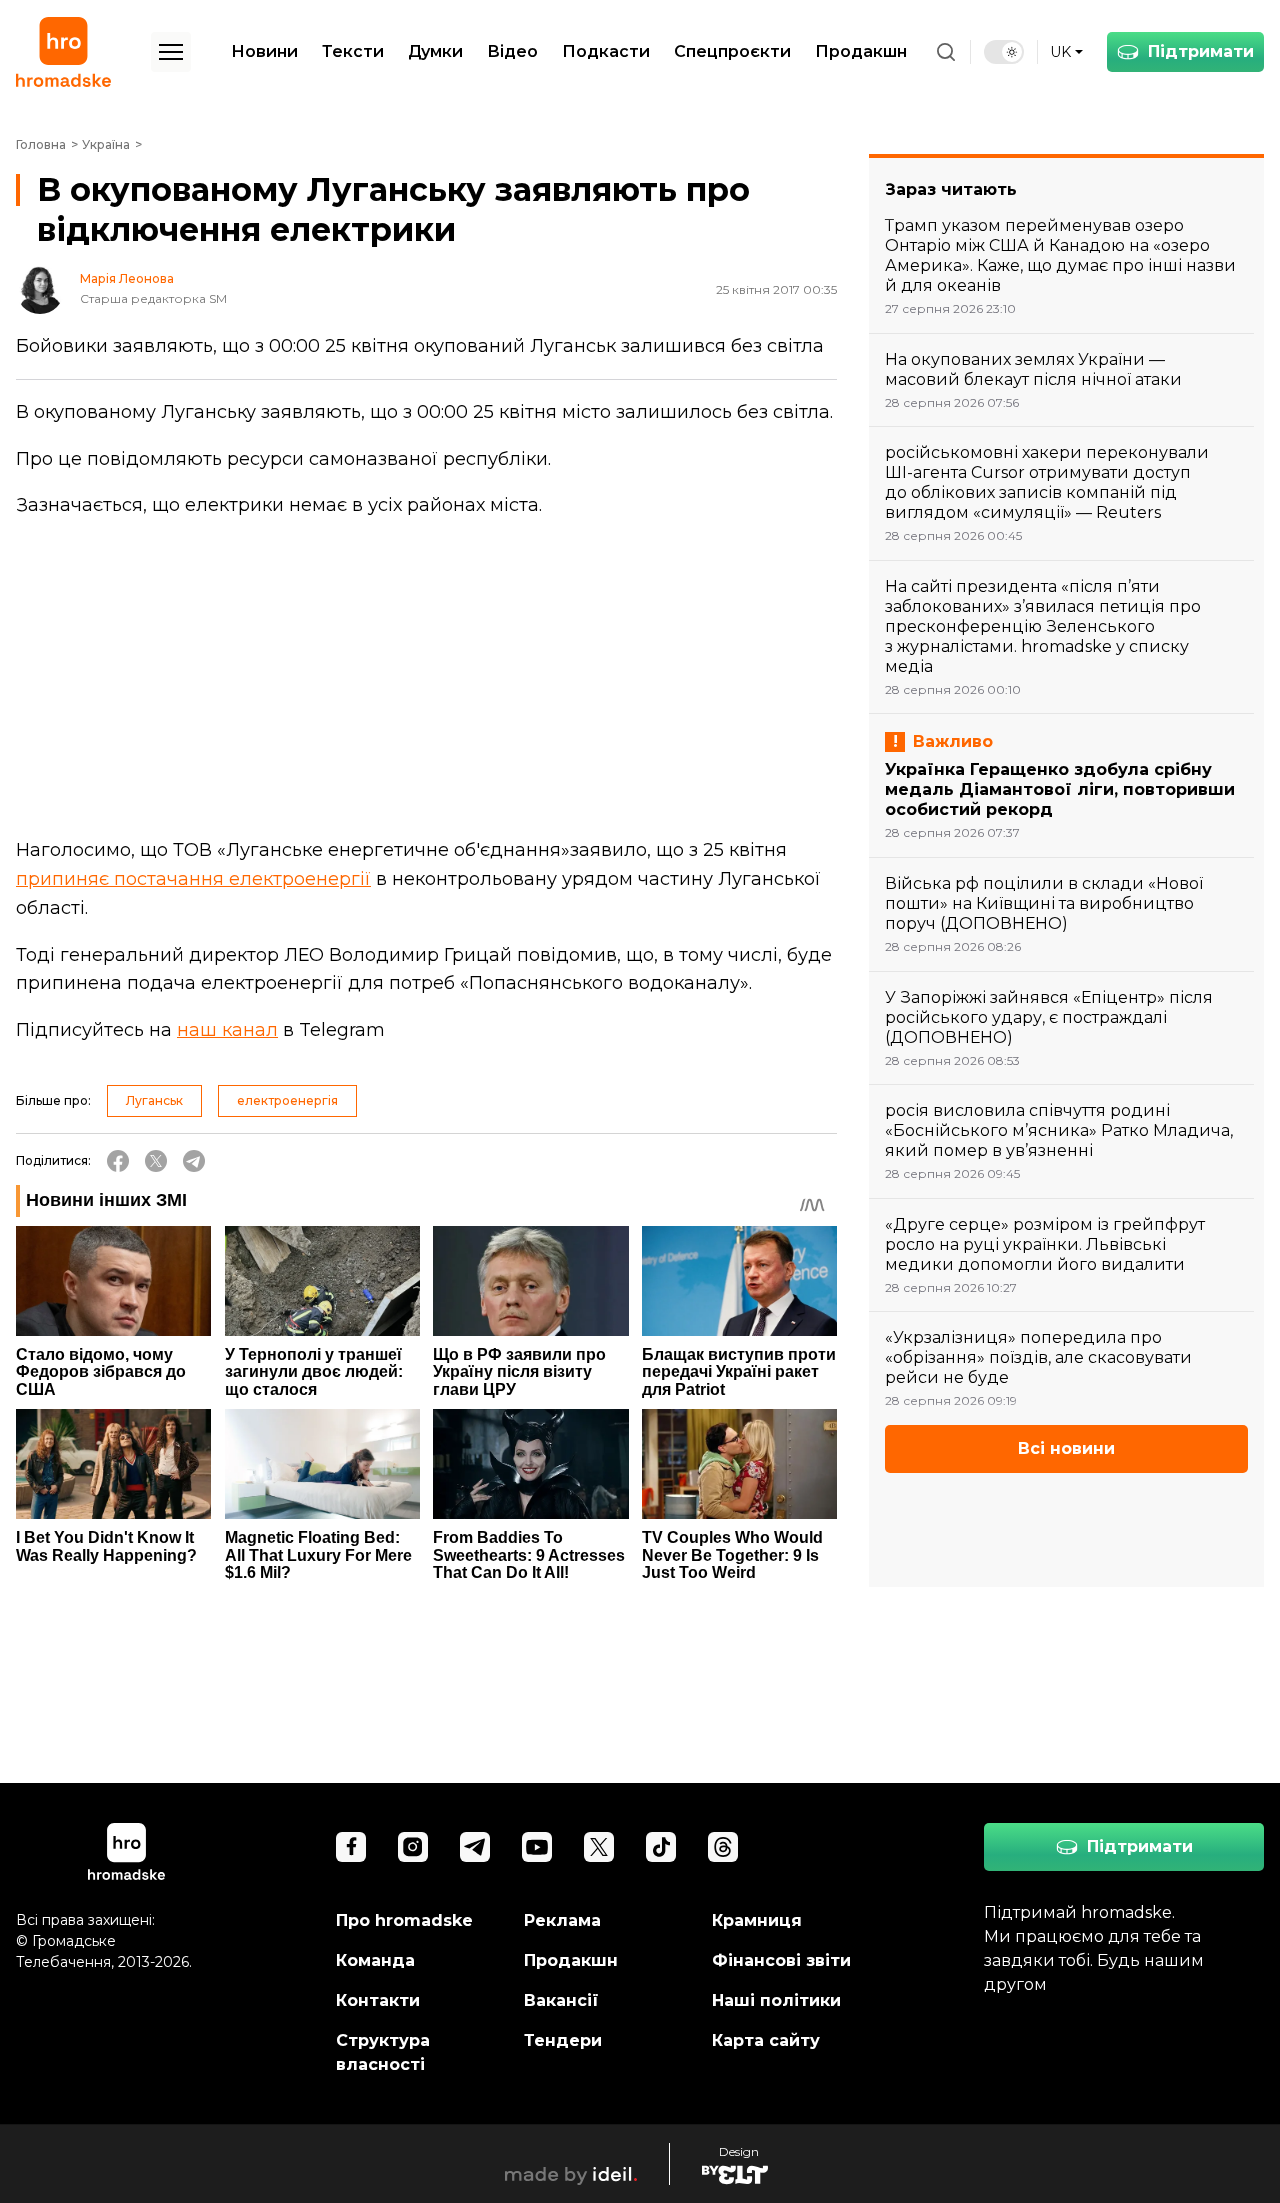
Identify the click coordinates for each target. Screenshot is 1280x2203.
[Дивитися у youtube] (537, 1847)
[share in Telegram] (194, 1161)
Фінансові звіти (781, 1960)
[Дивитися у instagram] (413, 1847)
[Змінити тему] (1004, 52)
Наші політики (776, 2000)
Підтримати (1201, 51)
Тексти (353, 51)
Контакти (378, 2000)
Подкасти (606, 51)
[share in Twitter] (156, 1161)
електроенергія (287, 1100)
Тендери (563, 2040)
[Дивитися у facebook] (351, 1847)
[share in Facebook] (118, 1161)
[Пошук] (946, 52)
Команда (375, 1960)
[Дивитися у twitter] (599, 1847)
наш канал (227, 1030)
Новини (264, 51)
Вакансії (561, 2000)
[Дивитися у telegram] (475, 1847)
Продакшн (861, 51)
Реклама (562, 1920)
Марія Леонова (127, 279)
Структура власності (383, 2052)
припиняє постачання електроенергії (193, 879)
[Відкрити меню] (171, 52)
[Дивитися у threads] (723, 1847)
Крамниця (757, 1920)
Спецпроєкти (732, 51)
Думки (435, 51)
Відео (512, 51)
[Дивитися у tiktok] (661, 1847)
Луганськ (154, 1100)
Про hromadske (404, 1920)
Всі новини (1066, 1448)
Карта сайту (766, 2040)
